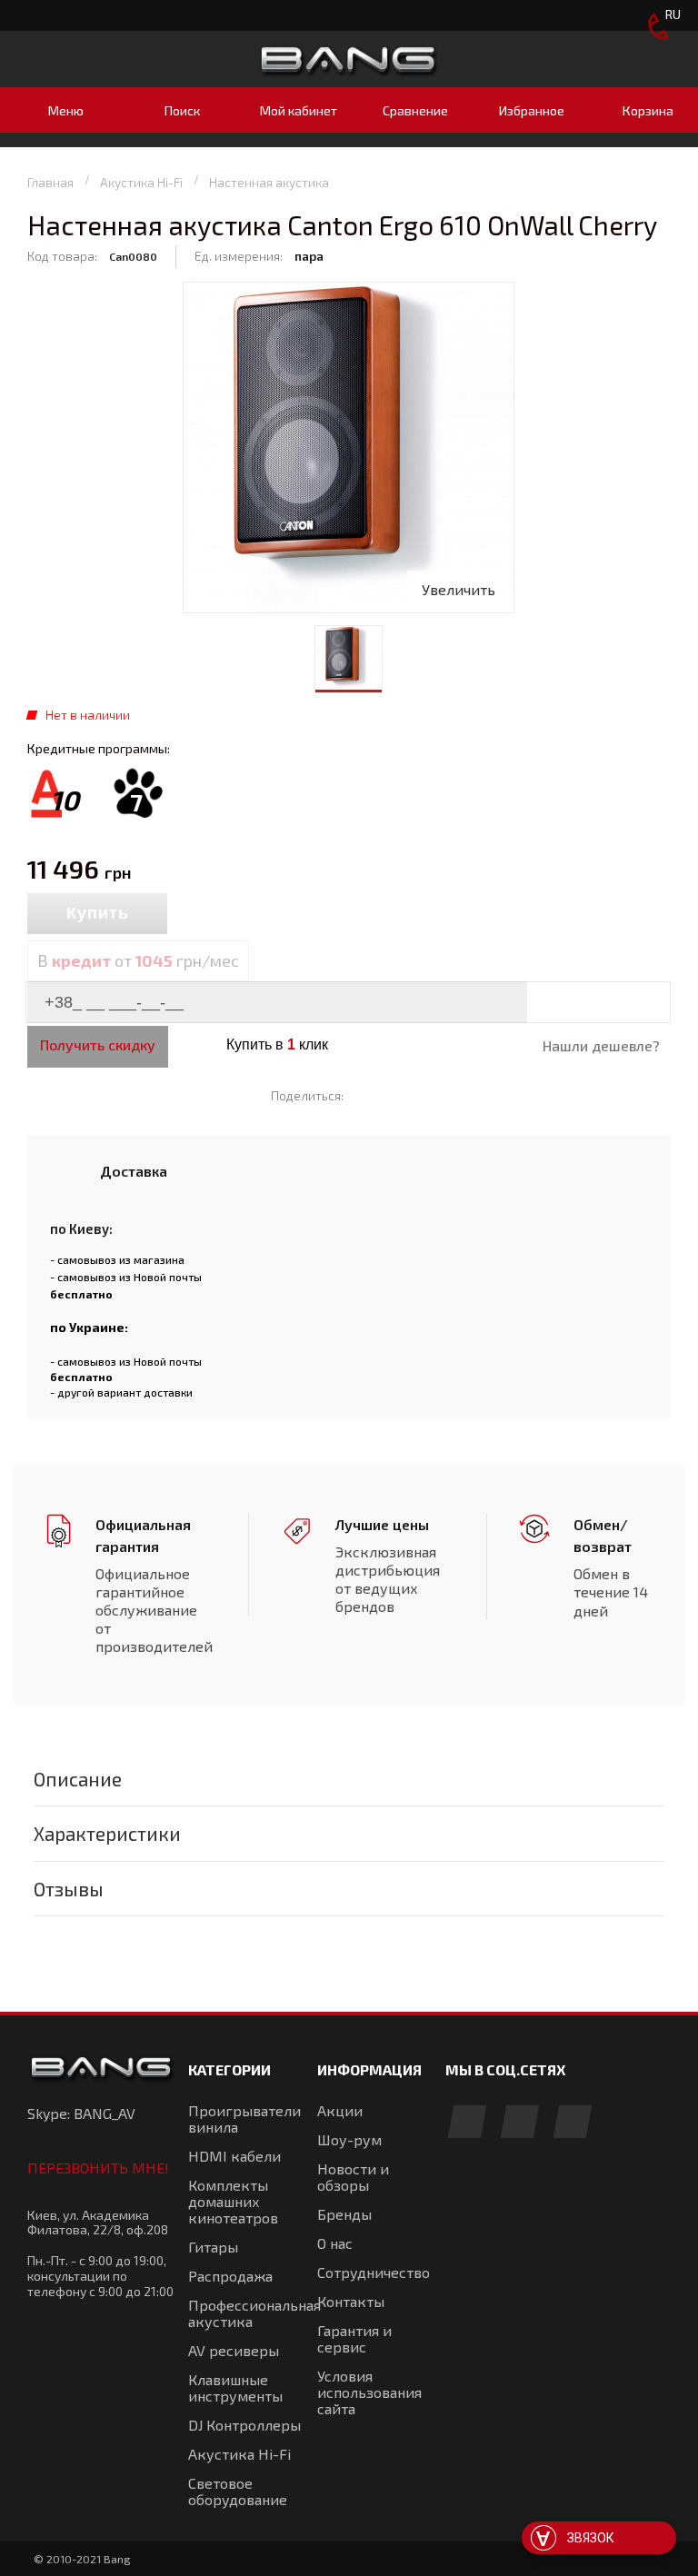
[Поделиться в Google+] (419, 1095)
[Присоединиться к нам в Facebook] (467, 2123)
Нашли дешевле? (601, 1045)
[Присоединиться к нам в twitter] (573, 2123)
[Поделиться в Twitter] (392, 1095)
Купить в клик (277, 1044)
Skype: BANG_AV (81, 2113)
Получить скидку (98, 1044)
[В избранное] (247, 915)
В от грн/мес (138, 960)
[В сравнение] (207, 915)
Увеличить (459, 589)
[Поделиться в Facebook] (366, 1095)
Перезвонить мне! (98, 2168)
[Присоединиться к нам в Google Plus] (520, 2123)
